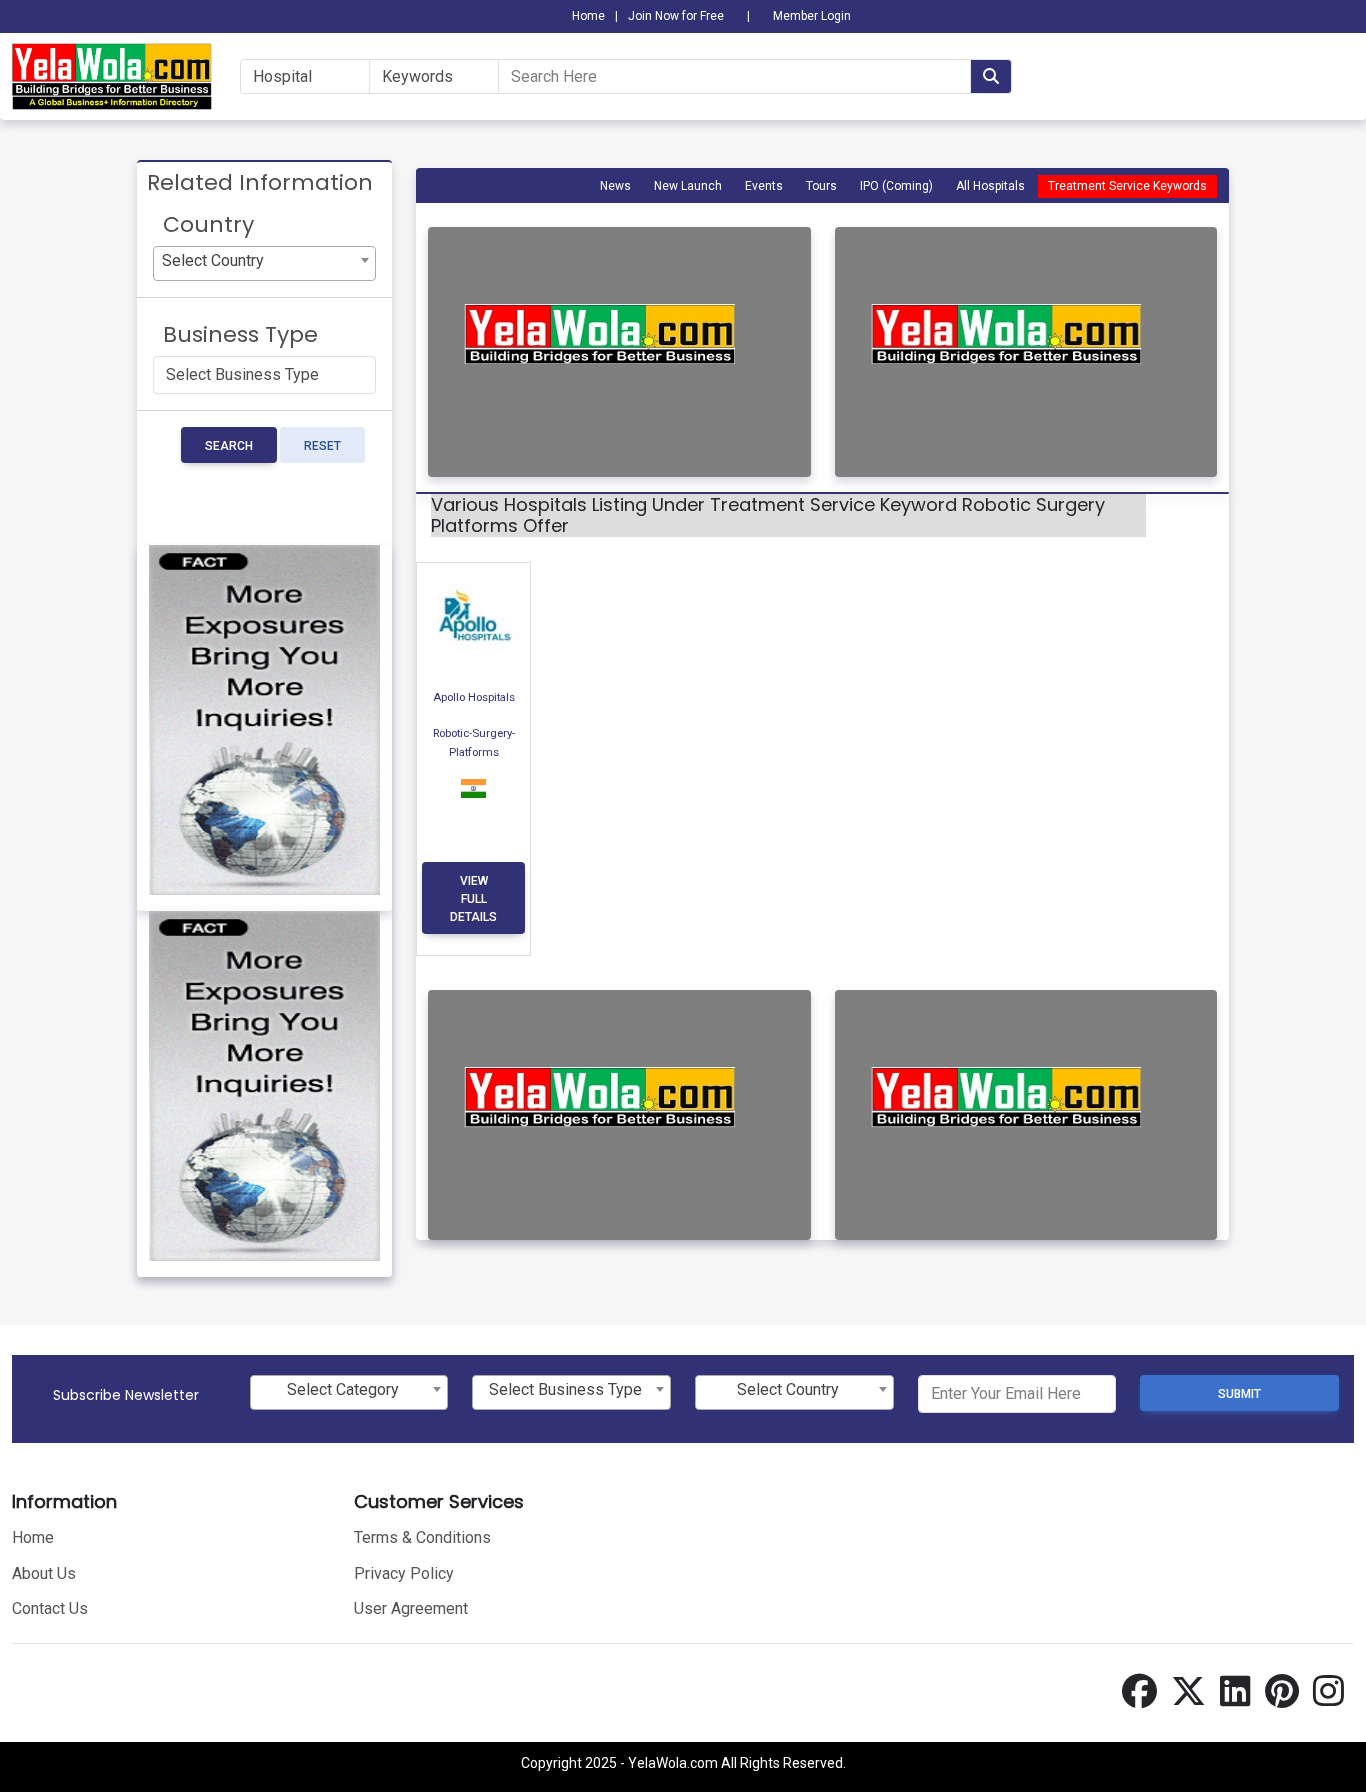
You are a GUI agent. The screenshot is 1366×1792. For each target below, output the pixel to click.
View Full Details (473, 899)
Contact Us (50, 1608)
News (615, 186)
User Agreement (411, 1608)
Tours (821, 186)
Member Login (812, 16)
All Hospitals (990, 186)
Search (229, 446)
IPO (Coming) (896, 186)
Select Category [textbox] (343, 1389)
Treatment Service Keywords (1127, 186)
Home (588, 16)
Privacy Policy (404, 1573)
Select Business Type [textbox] (565, 1389)
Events (764, 186)
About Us (44, 1573)
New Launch (688, 186)
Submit (1239, 1394)
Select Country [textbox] (213, 260)
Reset (322, 446)
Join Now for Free (676, 16)
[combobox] (264, 263)
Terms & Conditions (422, 1537)
